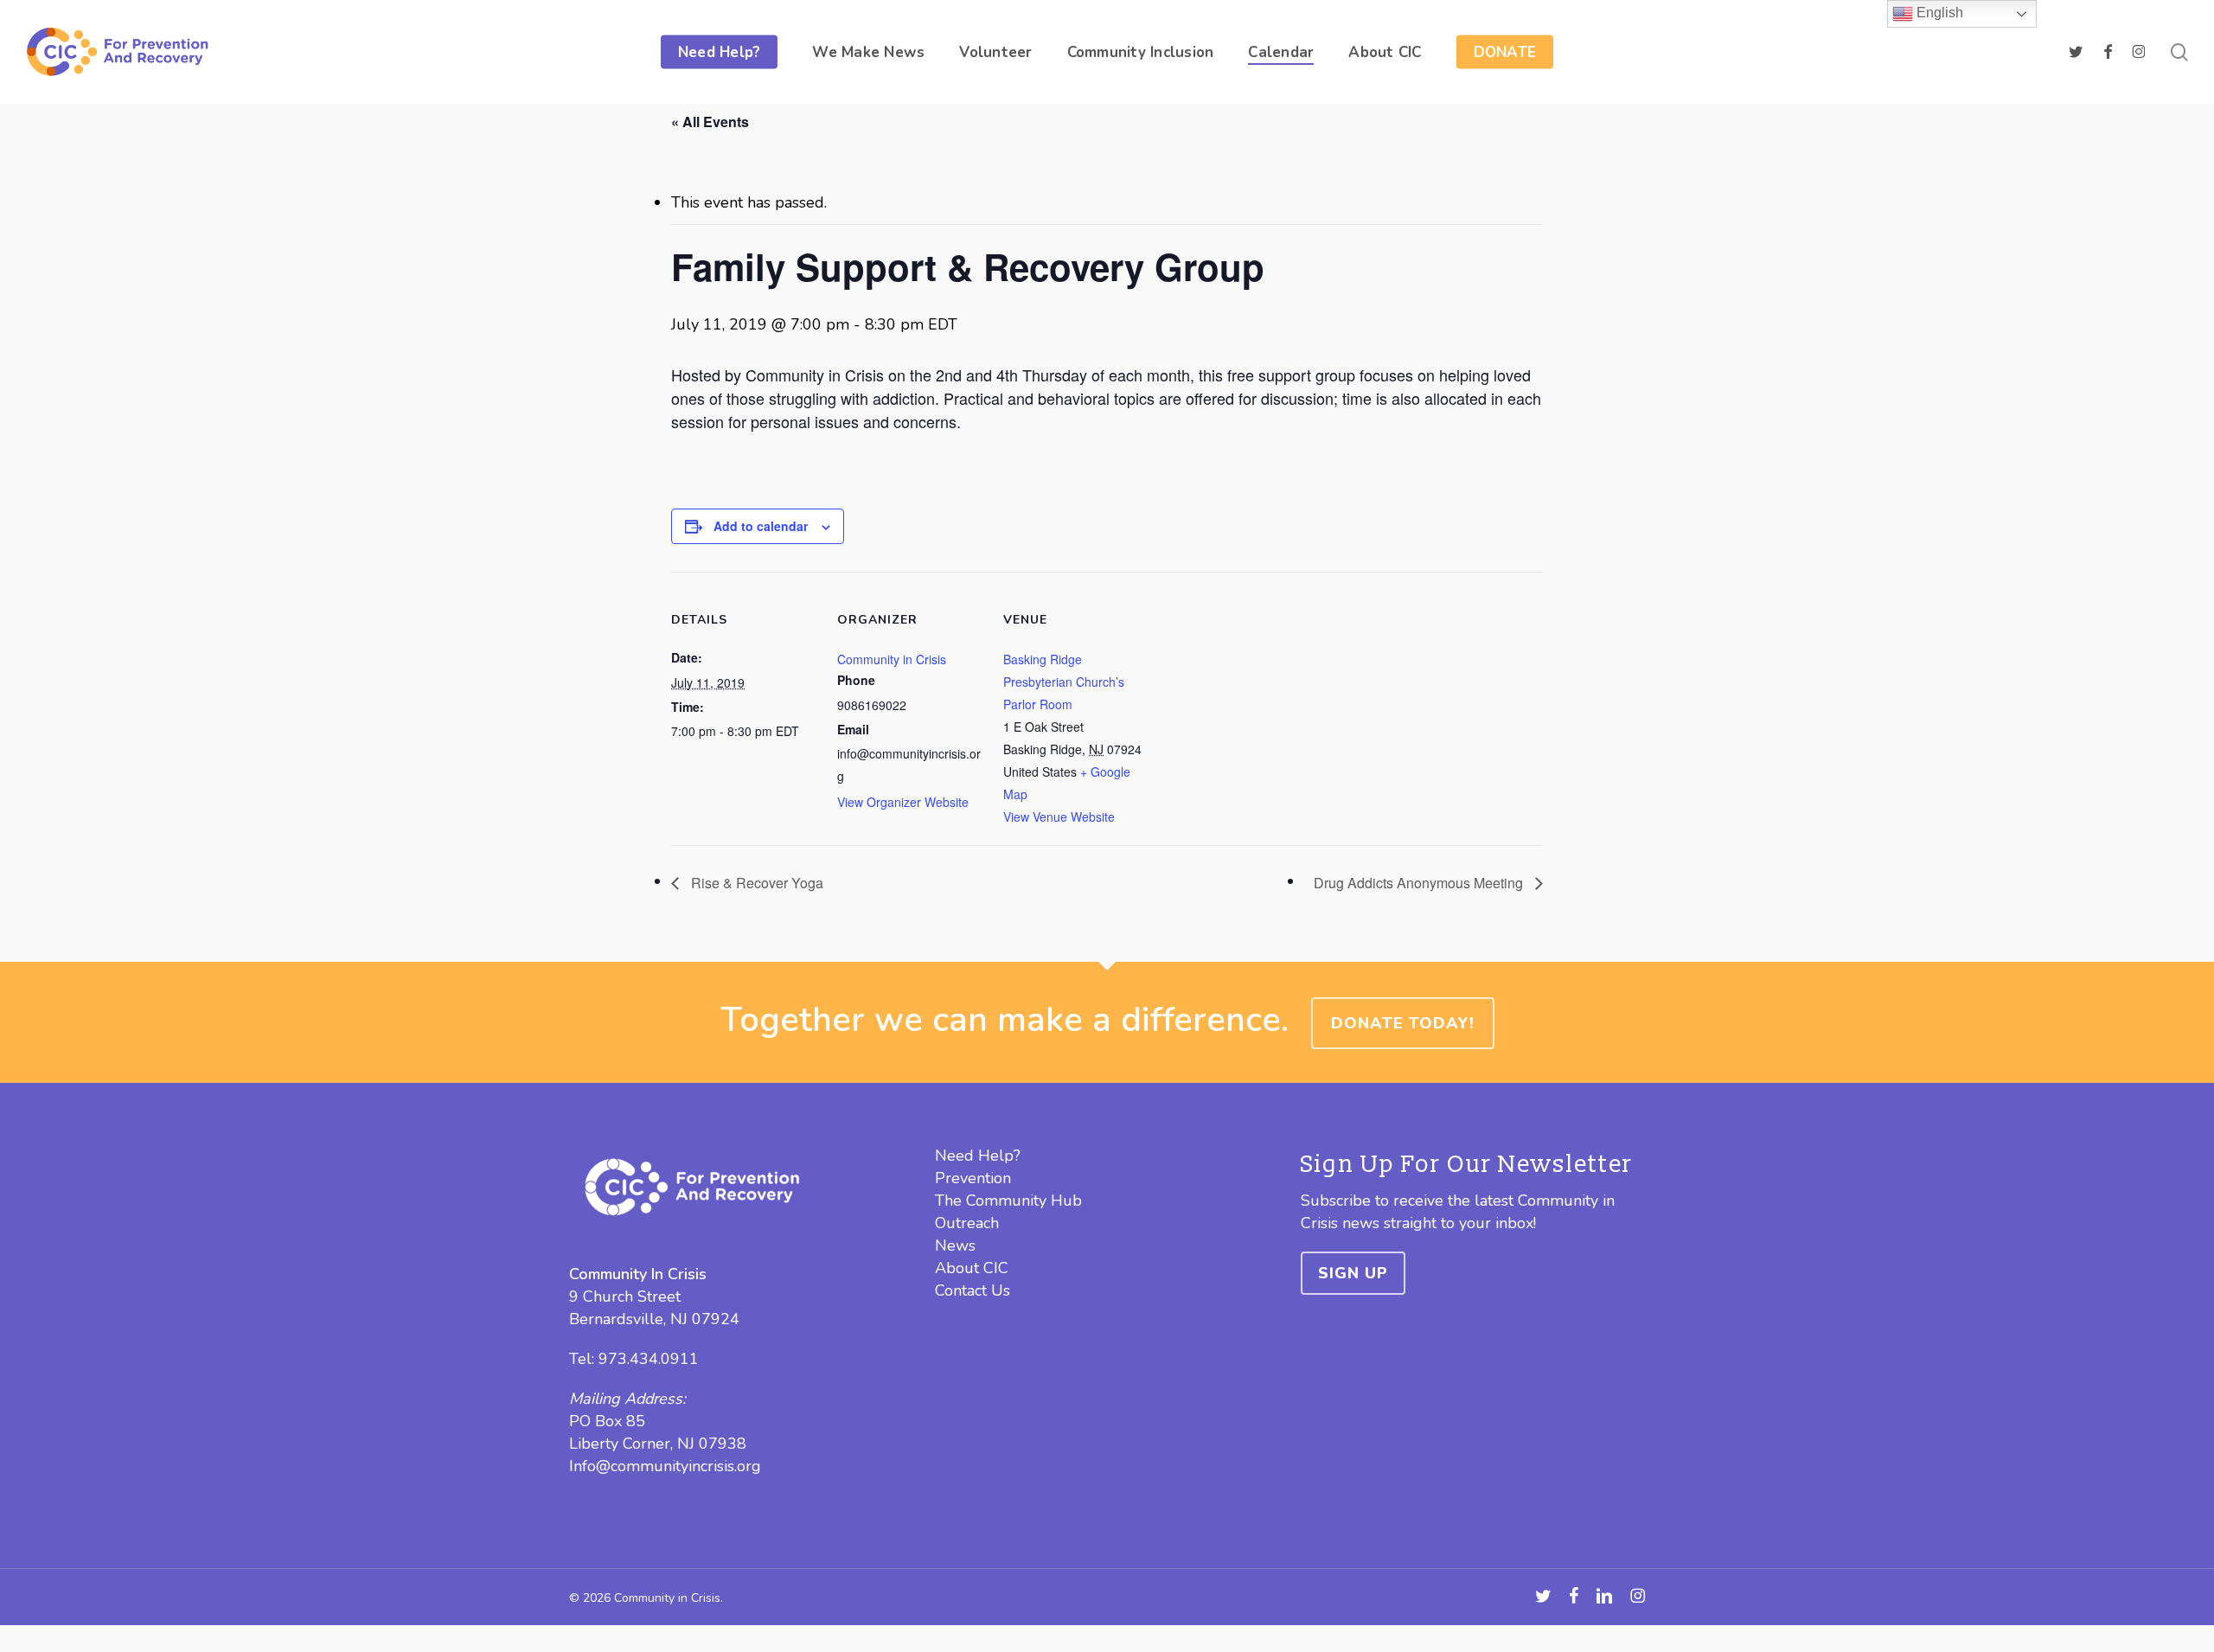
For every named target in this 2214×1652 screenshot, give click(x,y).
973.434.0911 (649, 1359)
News (955, 1245)
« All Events (710, 122)
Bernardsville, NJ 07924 (654, 1319)
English (1938, 13)
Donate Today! (1403, 1023)
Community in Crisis (892, 659)
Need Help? (978, 1156)
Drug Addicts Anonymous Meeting (1420, 883)
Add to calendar (761, 526)
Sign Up (1353, 1273)
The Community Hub (1008, 1201)
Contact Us (973, 1290)
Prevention (973, 1178)
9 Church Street (625, 1297)
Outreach (967, 1223)
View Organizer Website (903, 802)
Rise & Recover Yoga (755, 883)
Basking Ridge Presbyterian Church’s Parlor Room (1064, 682)
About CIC (972, 1268)
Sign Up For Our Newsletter (1467, 1165)
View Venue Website (1059, 816)
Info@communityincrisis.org (665, 1466)
